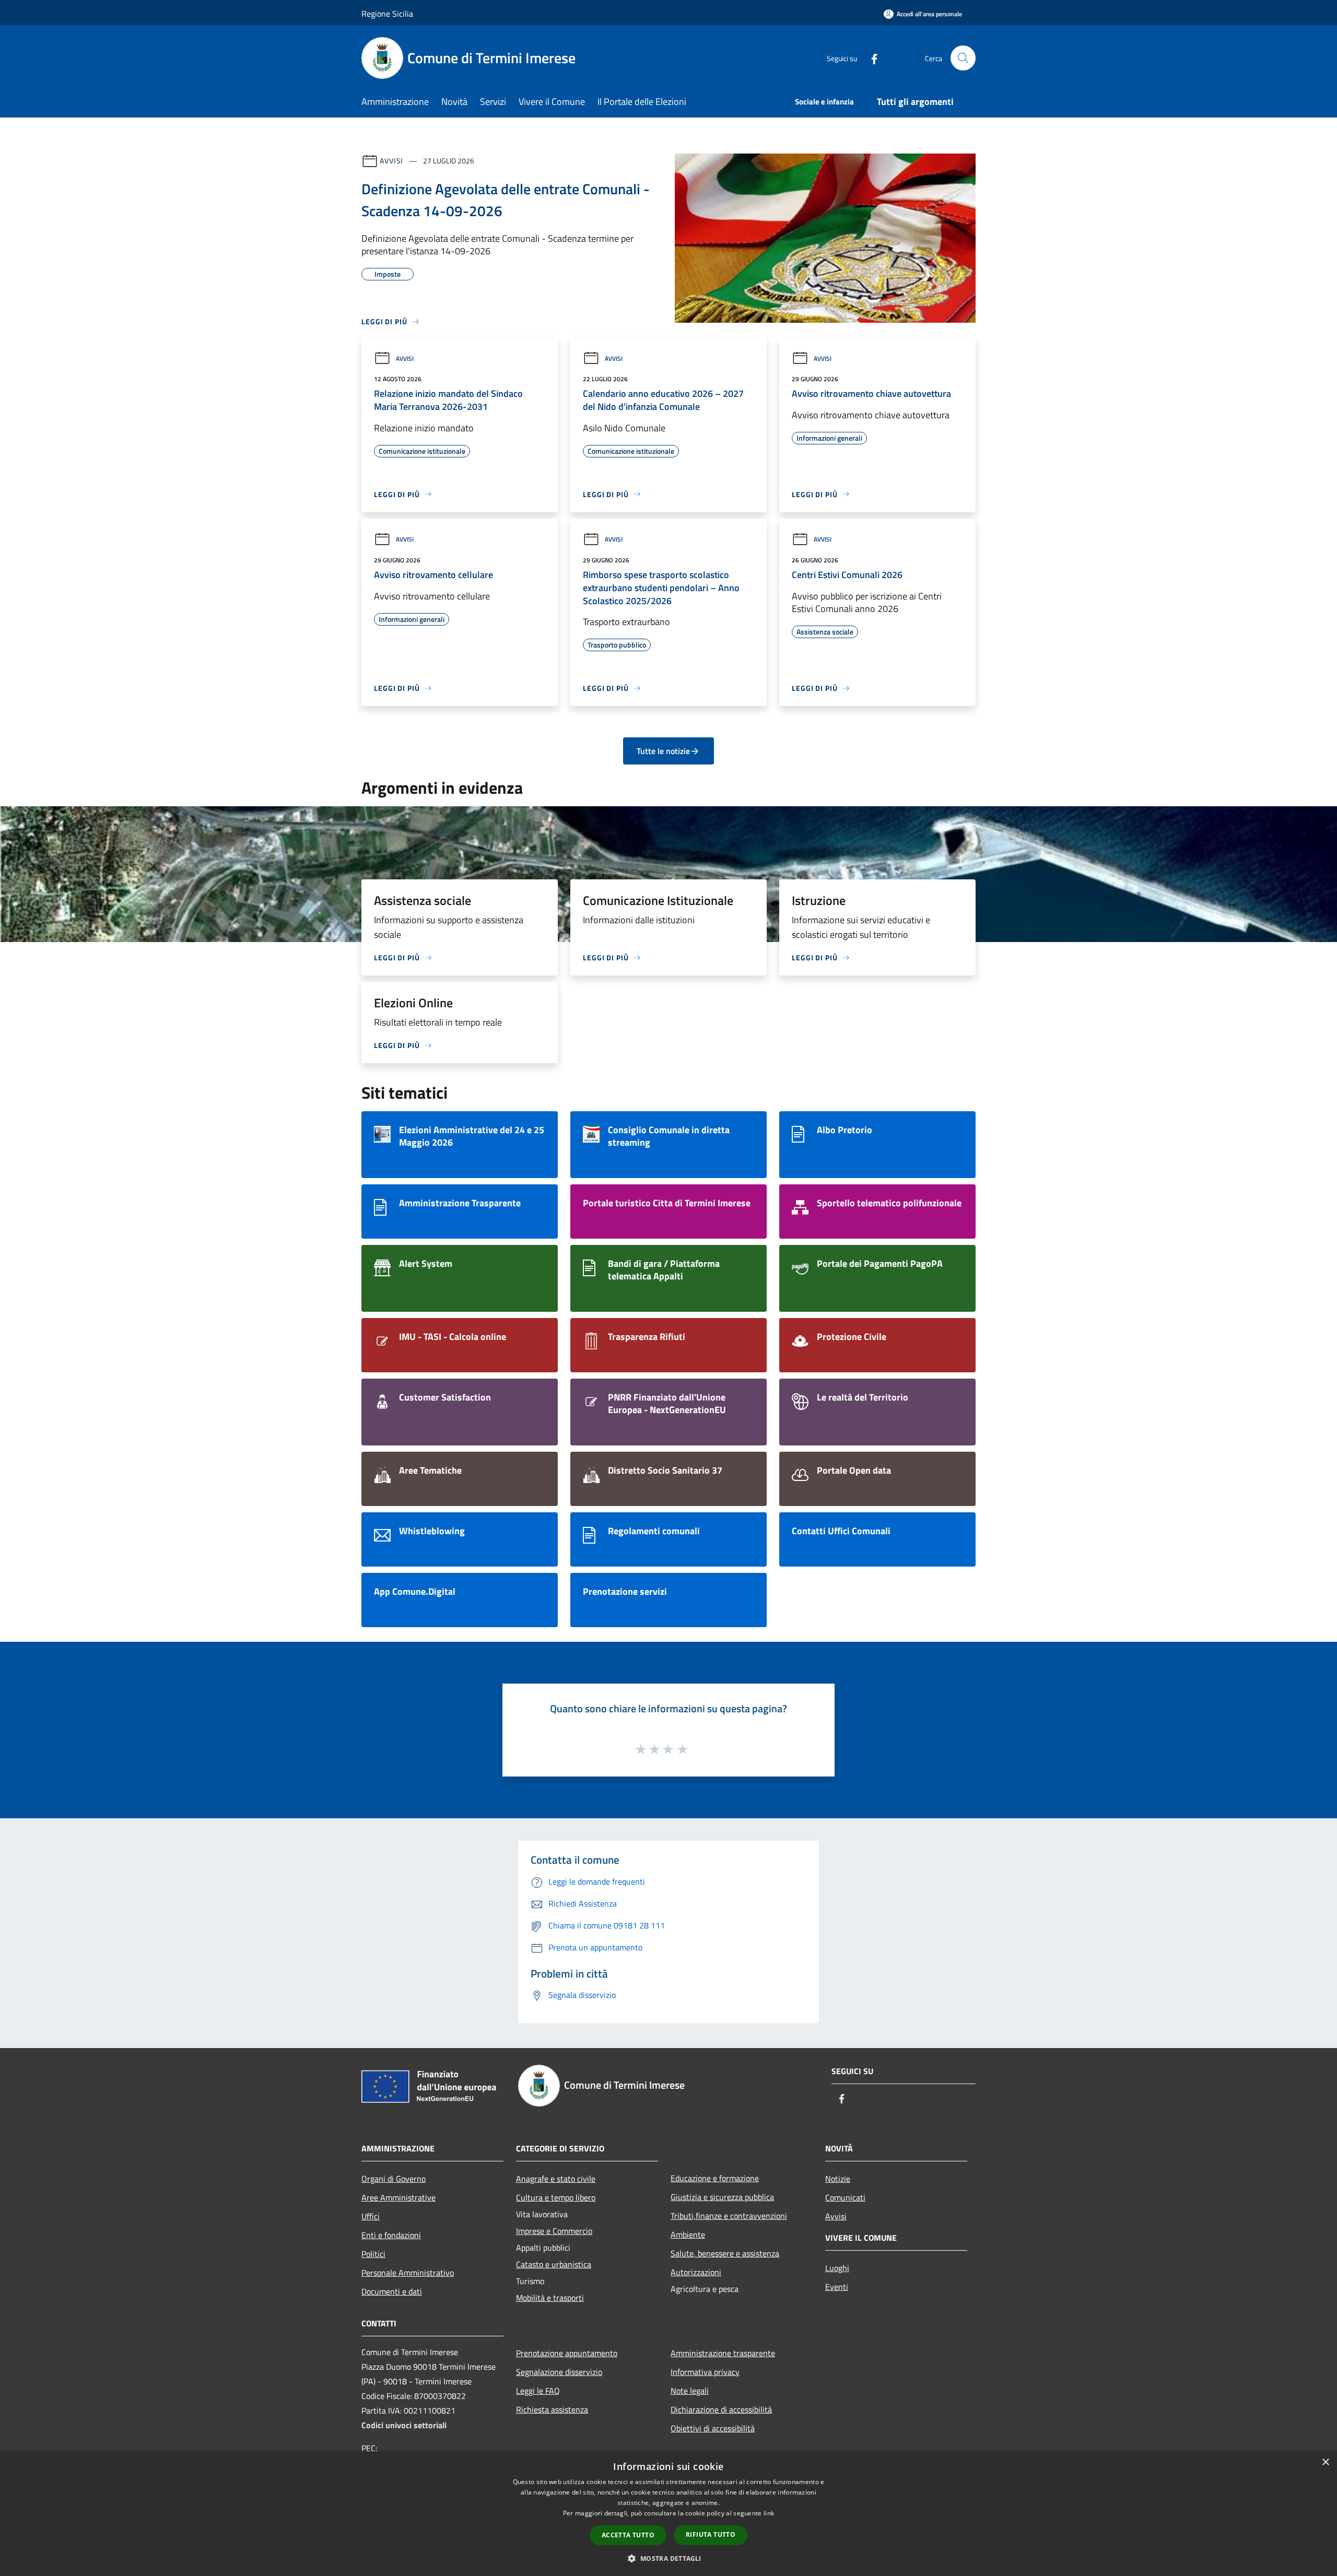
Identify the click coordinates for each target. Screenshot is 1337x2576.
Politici (373, 2254)
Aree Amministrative (398, 2197)
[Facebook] (870, 58)
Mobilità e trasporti (550, 2298)
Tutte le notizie (663, 751)
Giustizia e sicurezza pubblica (722, 2197)
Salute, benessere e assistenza (725, 2253)
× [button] (1325, 2462)
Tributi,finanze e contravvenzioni (729, 2216)
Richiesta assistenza (552, 2409)
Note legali (690, 2391)
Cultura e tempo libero (556, 2197)
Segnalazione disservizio (559, 2372)
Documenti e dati (392, 2291)
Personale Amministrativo (408, 2273)
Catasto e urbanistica (554, 2264)
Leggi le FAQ (538, 2391)
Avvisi (391, 161)
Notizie (838, 2179)
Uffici (371, 2216)
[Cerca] (963, 58)
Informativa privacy (705, 2372)
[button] (668, 2558)
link (769, 2513)
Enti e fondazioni (391, 2235)
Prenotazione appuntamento (567, 2353)
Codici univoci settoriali (404, 2425)
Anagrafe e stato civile (556, 2179)
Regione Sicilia (387, 14)
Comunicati (845, 2197)
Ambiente (688, 2234)
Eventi (837, 2287)
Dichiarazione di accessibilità (721, 2409)
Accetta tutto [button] (628, 2535)
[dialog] (668, 2514)
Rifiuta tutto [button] (711, 2534)
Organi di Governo (394, 2179)
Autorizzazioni (696, 2272)
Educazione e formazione (715, 2178)
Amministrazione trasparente (723, 2353)
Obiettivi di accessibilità (713, 2428)
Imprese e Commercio (554, 2231)
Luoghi (837, 2268)
